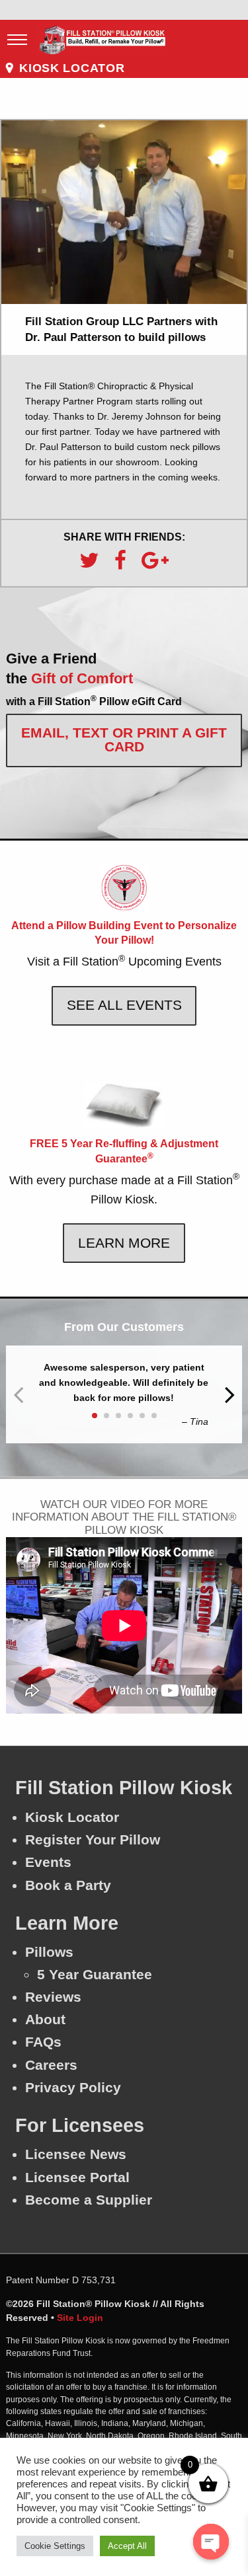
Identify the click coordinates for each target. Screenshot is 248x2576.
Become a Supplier (89, 2200)
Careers (51, 2065)
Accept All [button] (127, 2546)
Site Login (80, 2318)
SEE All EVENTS (124, 1005)
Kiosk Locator (72, 1817)
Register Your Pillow (93, 1839)
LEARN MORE (124, 1243)
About (45, 2019)
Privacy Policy (73, 2087)
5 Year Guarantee (95, 1974)
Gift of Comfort (80, 678)
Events (48, 1862)
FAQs (43, 2042)
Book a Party (68, 1885)
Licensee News (76, 2154)
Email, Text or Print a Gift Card (124, 739)
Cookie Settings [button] (55, 2546)
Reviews (53, 1997)
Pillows (49, 1952)
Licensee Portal (77, 2177)
